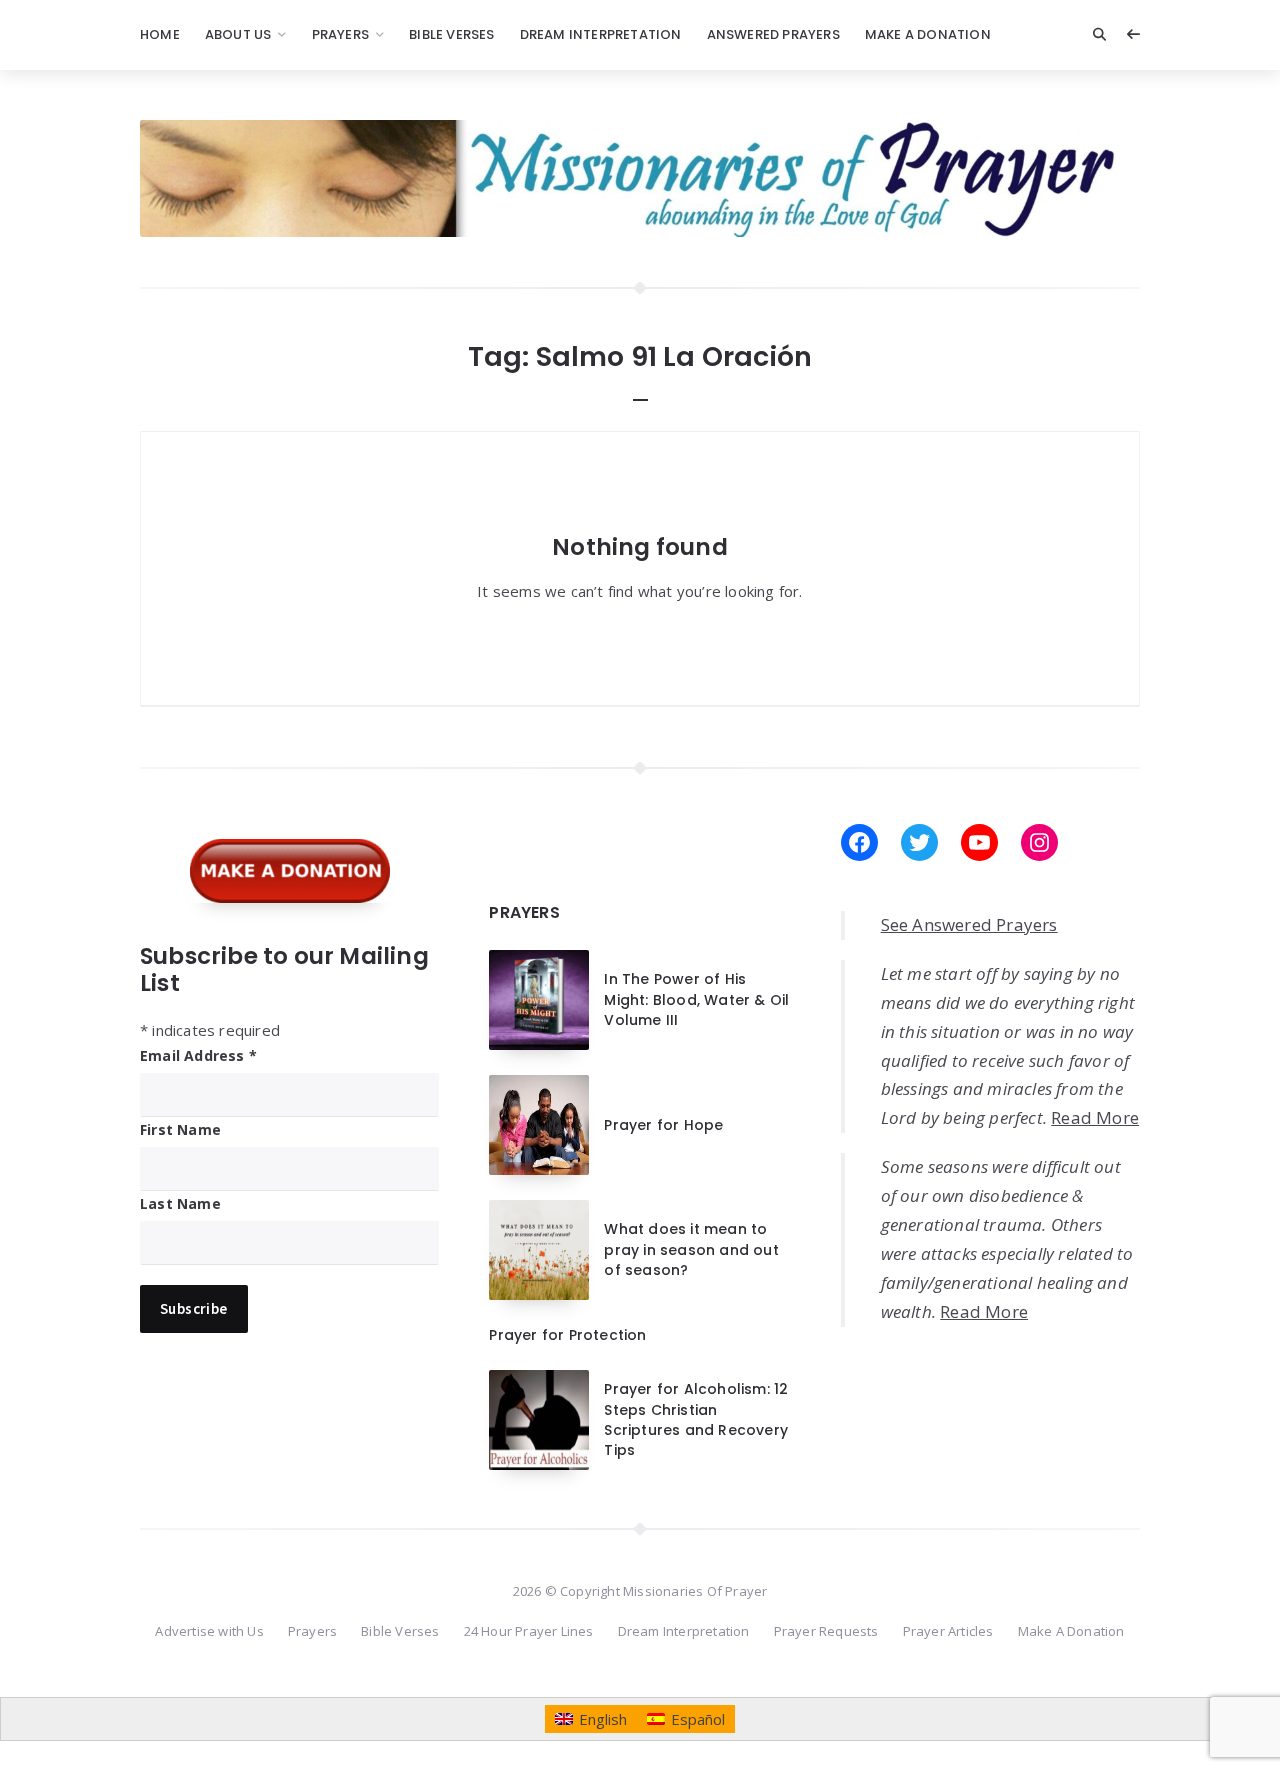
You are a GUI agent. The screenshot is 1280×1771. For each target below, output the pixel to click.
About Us (238, 34)
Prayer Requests (826, 1631)
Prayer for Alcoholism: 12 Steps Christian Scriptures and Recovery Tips (696, 1419)
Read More (1095, 1117)
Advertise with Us (209, 1631)
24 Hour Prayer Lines (529, 1631)
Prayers (340, 34)
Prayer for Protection (567, 1335)
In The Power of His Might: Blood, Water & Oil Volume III (696, 999)
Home (160, 34)
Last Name (180, 1203)
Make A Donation (928, 34)
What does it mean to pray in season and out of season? (691, 1249)
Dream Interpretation (601, 34)
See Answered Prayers (969, 924)
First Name (180, 1129)
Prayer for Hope (663, 1125)
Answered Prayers (773, 34)
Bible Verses (451, 34)
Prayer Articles (948, 1631)
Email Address (198, 1055)
